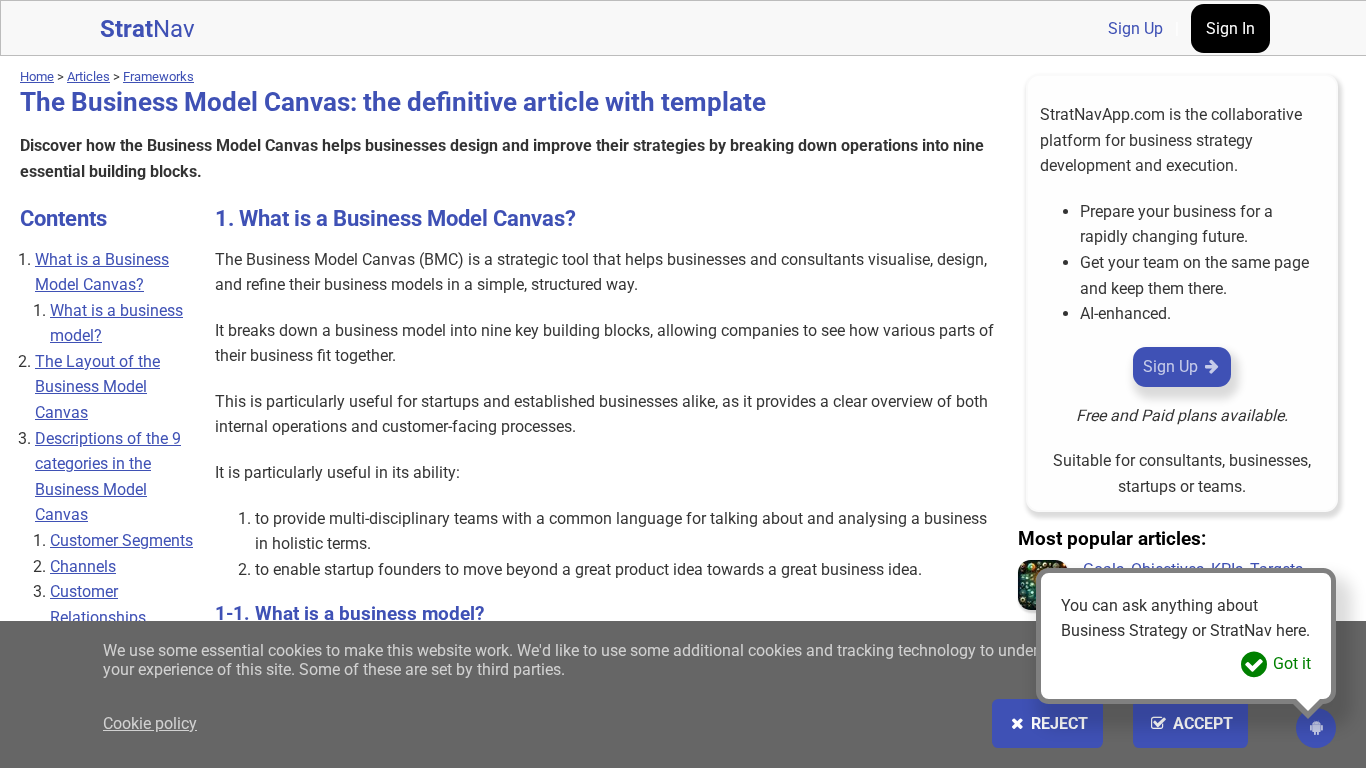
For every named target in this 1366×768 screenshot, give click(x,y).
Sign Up (1135, 28)
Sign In (1230, 28)
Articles (88, 76)
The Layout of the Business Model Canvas (97, 387)
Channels (83, 566)
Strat (147, 29)
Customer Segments (121, 540)
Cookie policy (150, 723)
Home (37, 76)
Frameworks (158, 76)
